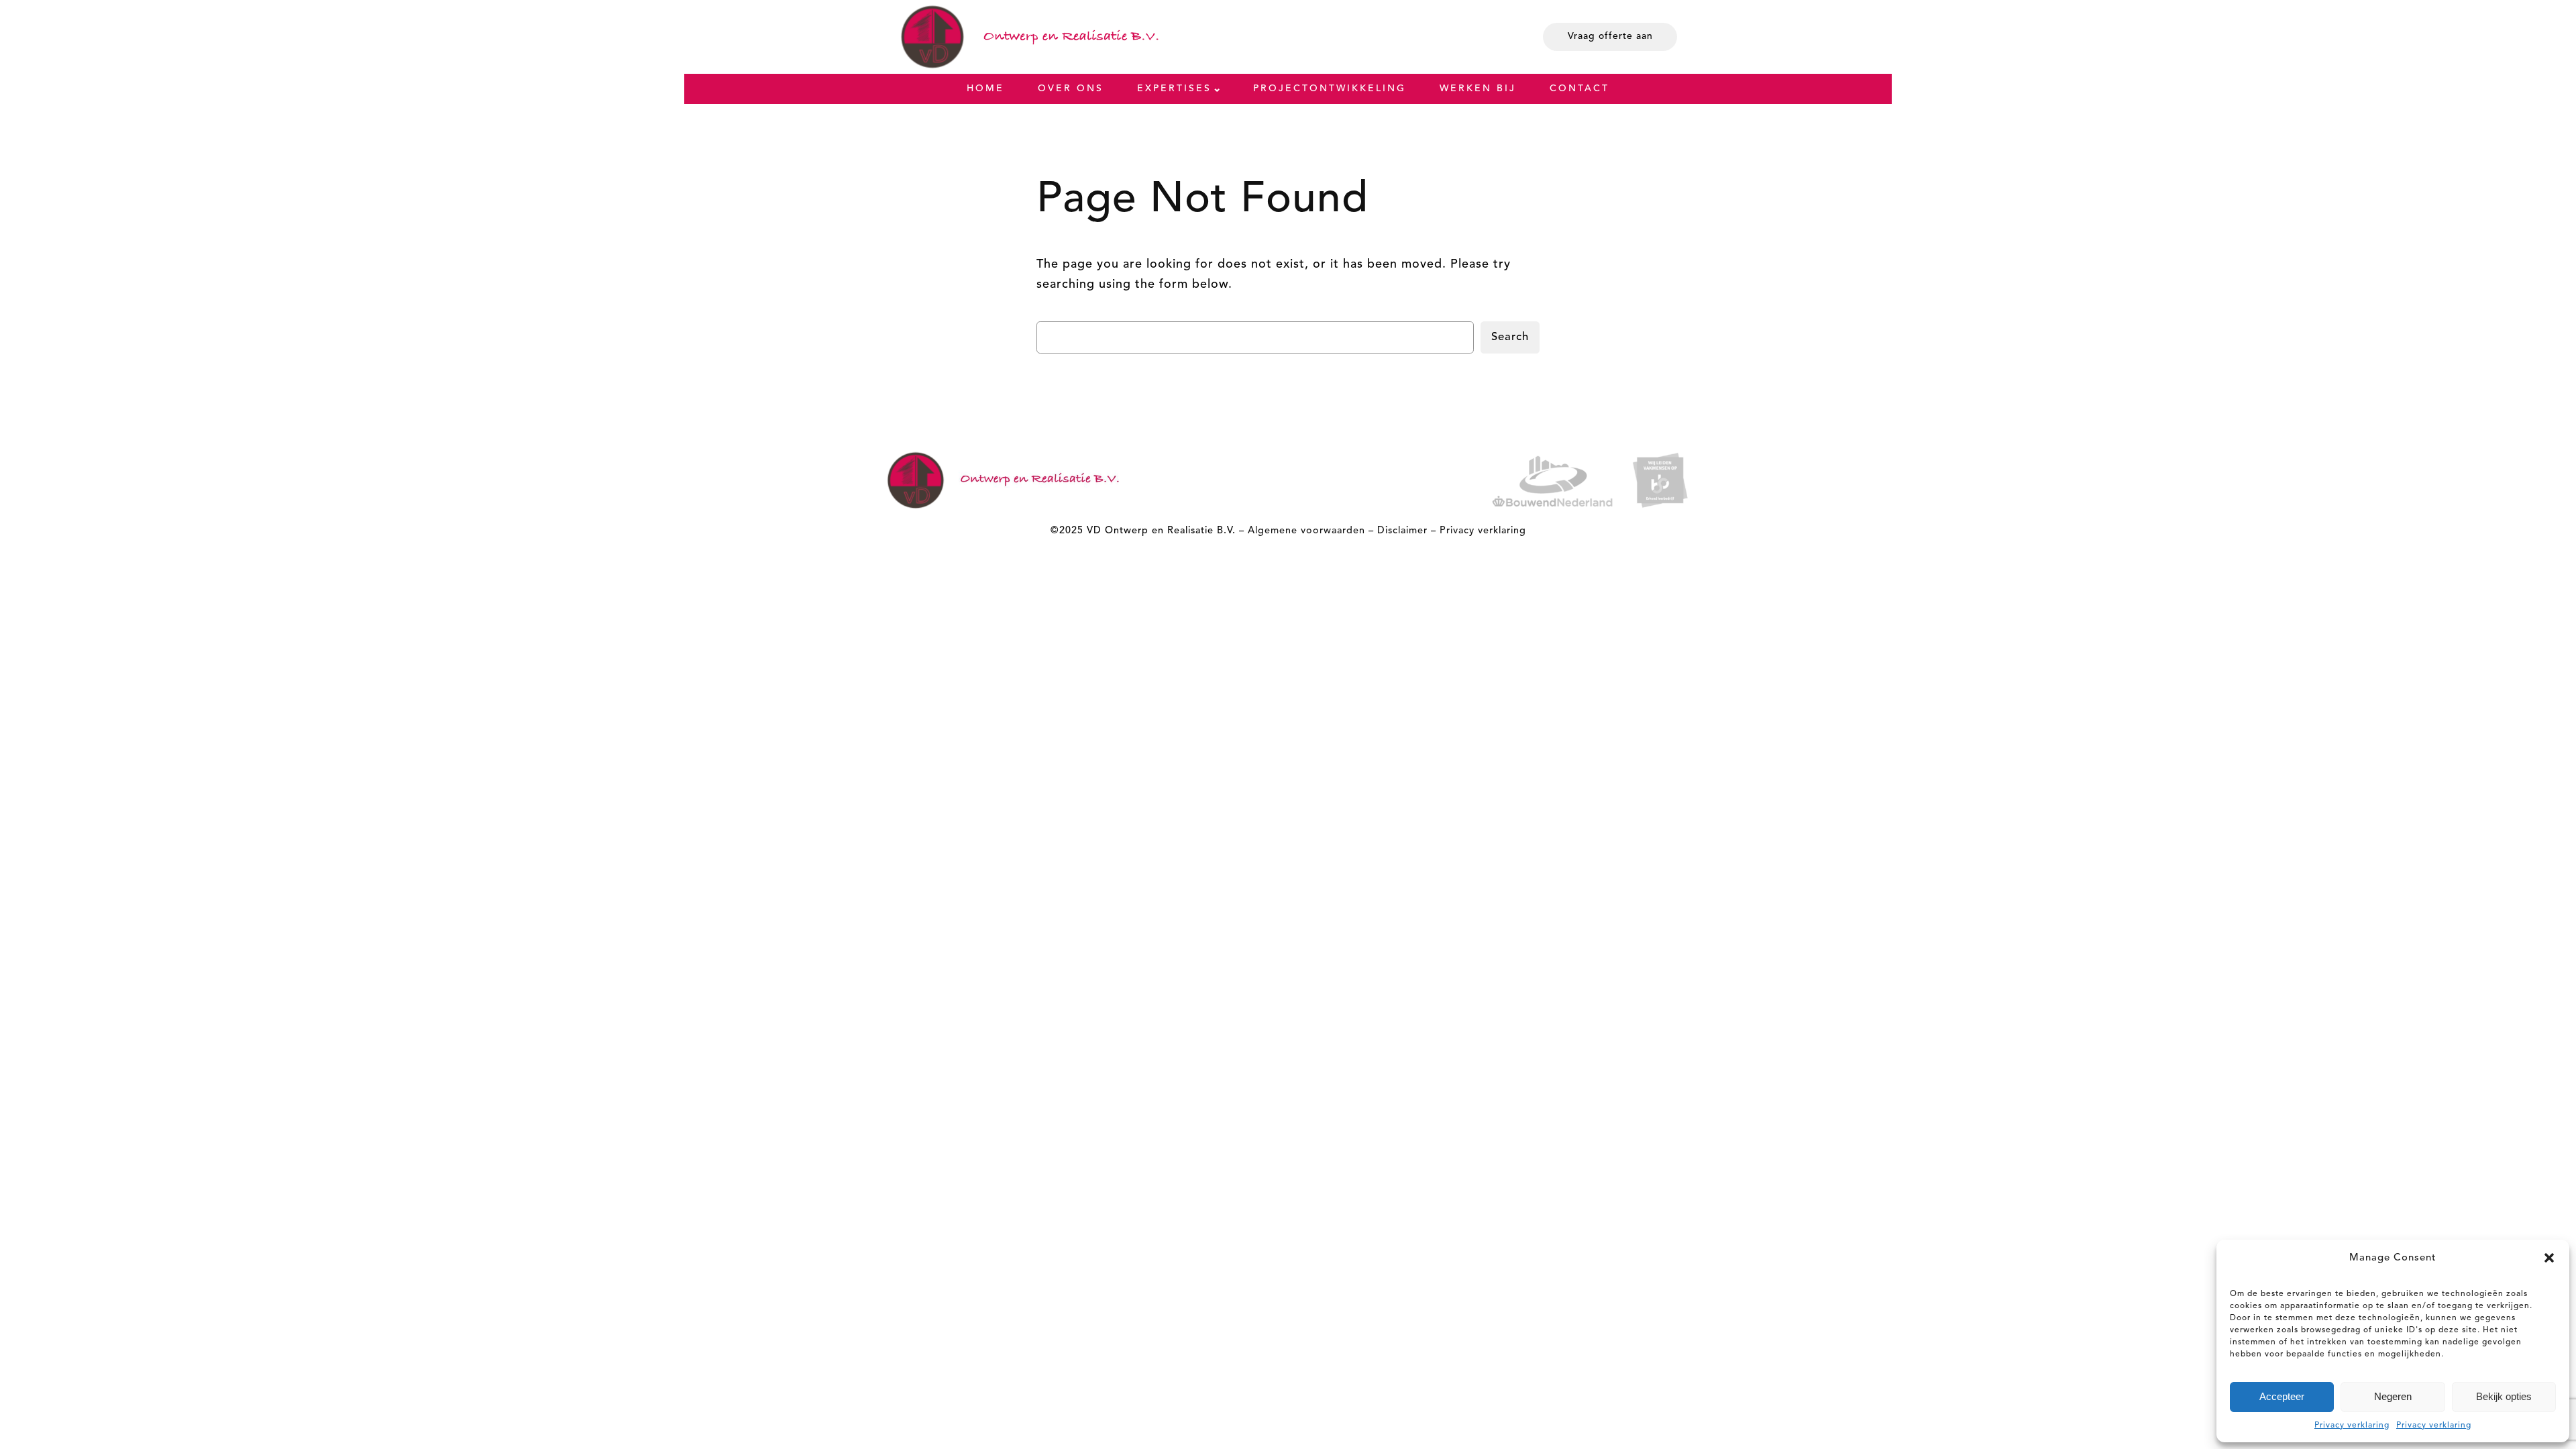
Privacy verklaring (2352, 1426)
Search (1510, 337)
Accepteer (2282, 1396)
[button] (2549, 1258)
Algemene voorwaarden (1306, 531)
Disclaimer (1402, 531)
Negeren (2393, 1396)
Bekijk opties (2504, 1396)
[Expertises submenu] (1217, 89)
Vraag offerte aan (1610, 36)
